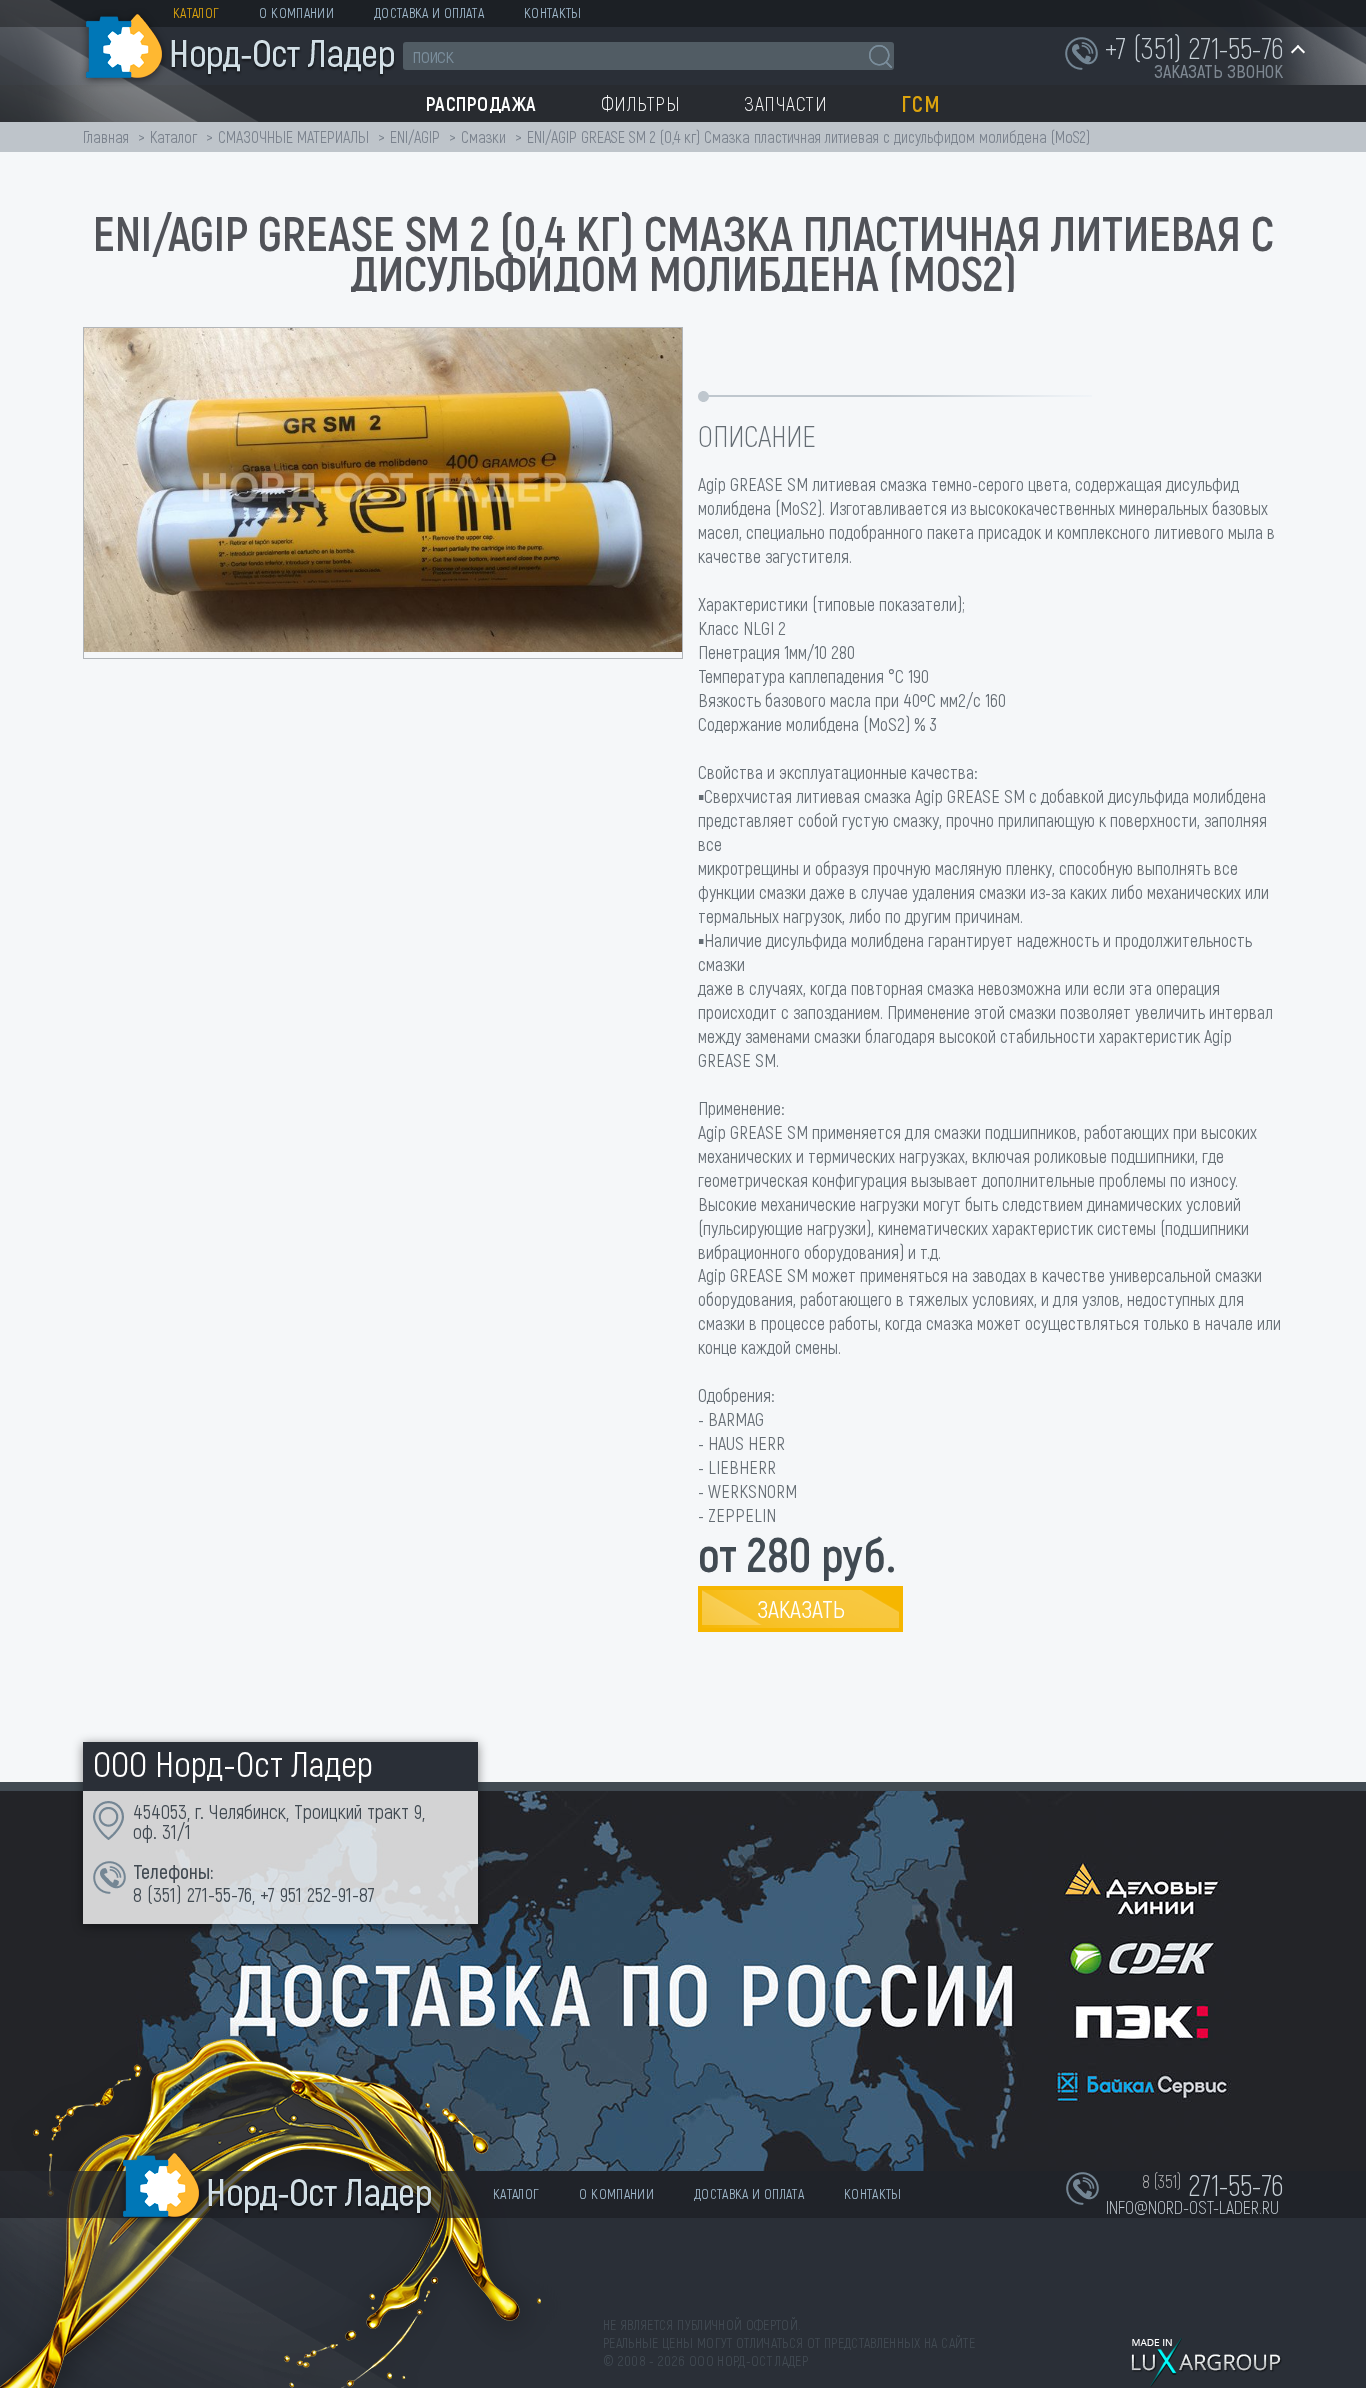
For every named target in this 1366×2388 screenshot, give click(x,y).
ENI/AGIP (415, 136)
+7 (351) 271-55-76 (1194, 47)
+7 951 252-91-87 (317, 1894)
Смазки (483, 136)
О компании (296, 12)
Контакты (553, 12)
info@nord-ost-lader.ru (1192, 2207)
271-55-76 (219, 1894)
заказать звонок (1218, 71)
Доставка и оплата (429, 12)
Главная (106, 136)
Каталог (196, 12)
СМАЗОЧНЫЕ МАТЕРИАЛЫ (293, 136)
